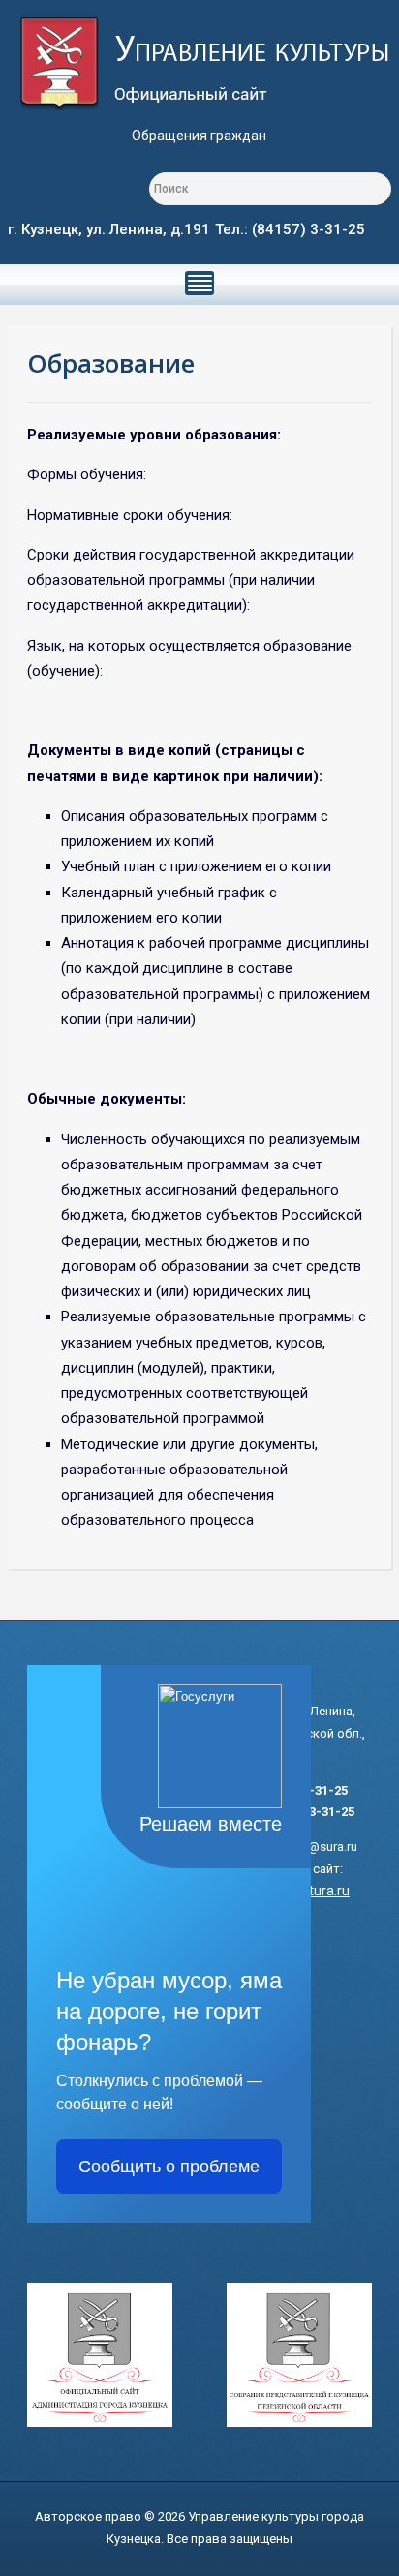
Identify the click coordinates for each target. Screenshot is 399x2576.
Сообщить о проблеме (169, 2167)
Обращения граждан (199, 136)
